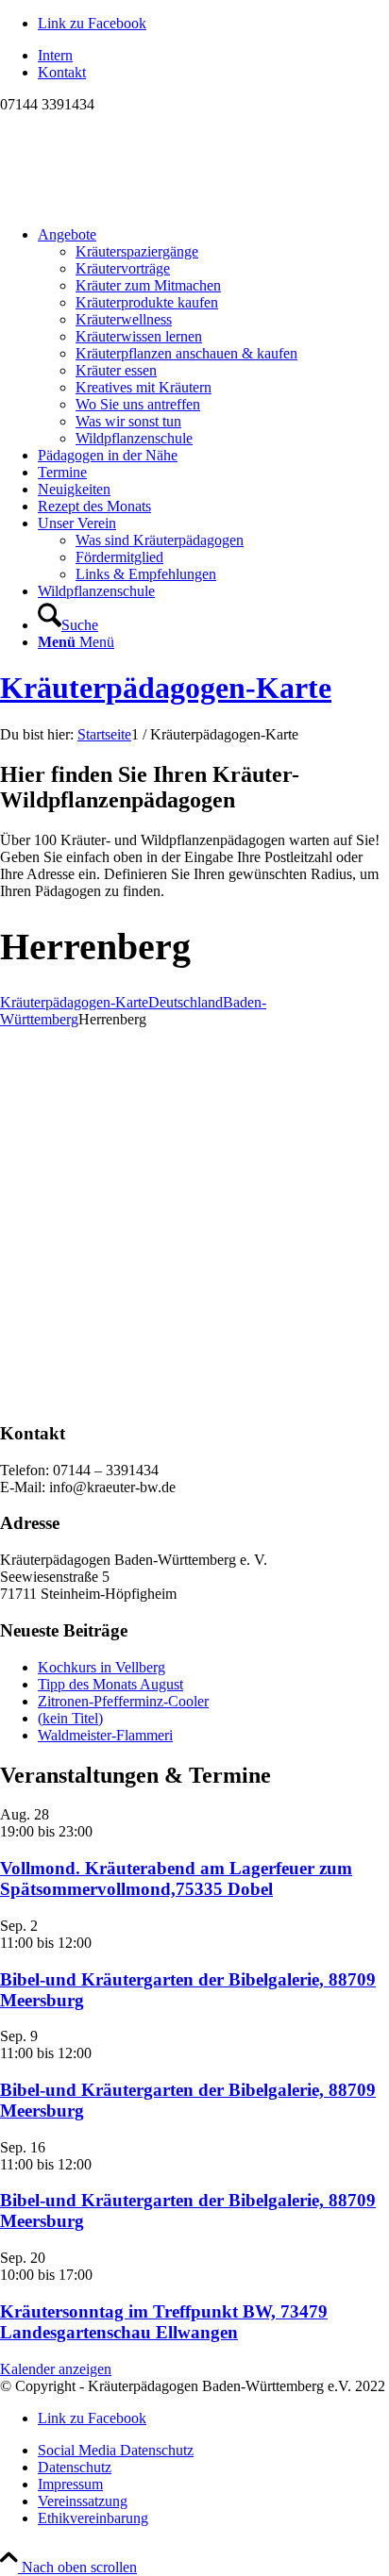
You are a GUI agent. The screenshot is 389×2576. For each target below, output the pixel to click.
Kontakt (62, 72)
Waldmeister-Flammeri (105, 1735)
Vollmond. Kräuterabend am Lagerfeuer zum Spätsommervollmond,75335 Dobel (176, 1878)
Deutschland (186, 1002)
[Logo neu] (142, 202)
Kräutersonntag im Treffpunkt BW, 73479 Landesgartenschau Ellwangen (164, 2322)
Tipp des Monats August (110, 1684)
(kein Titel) (70, 1718)
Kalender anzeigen (56, 2369)
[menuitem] (213, 56)
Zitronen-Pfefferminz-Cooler (123, 1701)
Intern (55, 55)
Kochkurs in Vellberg (101, 1667)
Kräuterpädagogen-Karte (166, 688)
